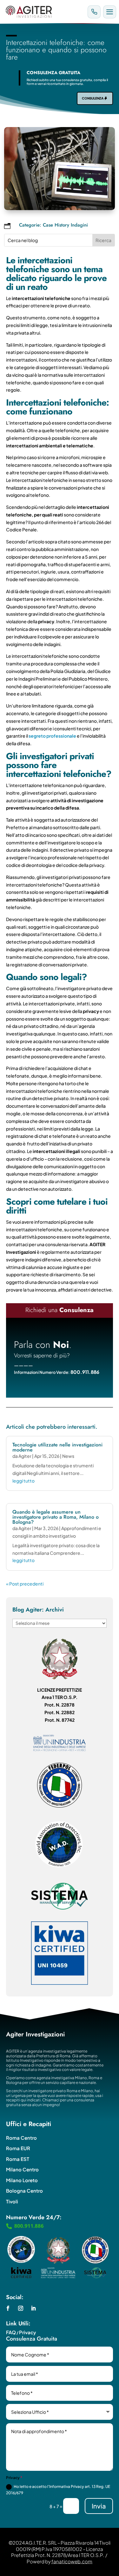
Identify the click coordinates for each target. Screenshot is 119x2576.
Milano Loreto (22, 2180)
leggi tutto (23, 1481)
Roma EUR (18, 2148)
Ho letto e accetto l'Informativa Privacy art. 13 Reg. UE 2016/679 (58, 2490)
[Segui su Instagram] (21, 2308)
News (68, 1456)
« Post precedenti (25, 1584)
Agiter (25, 1456)
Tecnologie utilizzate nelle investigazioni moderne (57, 1447)
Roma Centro (21, 2138)
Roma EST (18, 2159)
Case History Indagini (65, 225)
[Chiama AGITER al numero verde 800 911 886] (94, 12)
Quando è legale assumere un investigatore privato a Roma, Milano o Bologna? (56, 1517)
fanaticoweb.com (72, 2561)
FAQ (11, 2332)
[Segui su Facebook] (8, 2308)
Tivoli (12, 2201)
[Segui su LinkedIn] (33, 2308)
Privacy (28, 2332)
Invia (99, 2506)
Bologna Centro (24, 2191)
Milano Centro (22, 2169)
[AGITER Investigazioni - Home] (44, 12)
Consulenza (93, 98)
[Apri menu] (110, 12)
